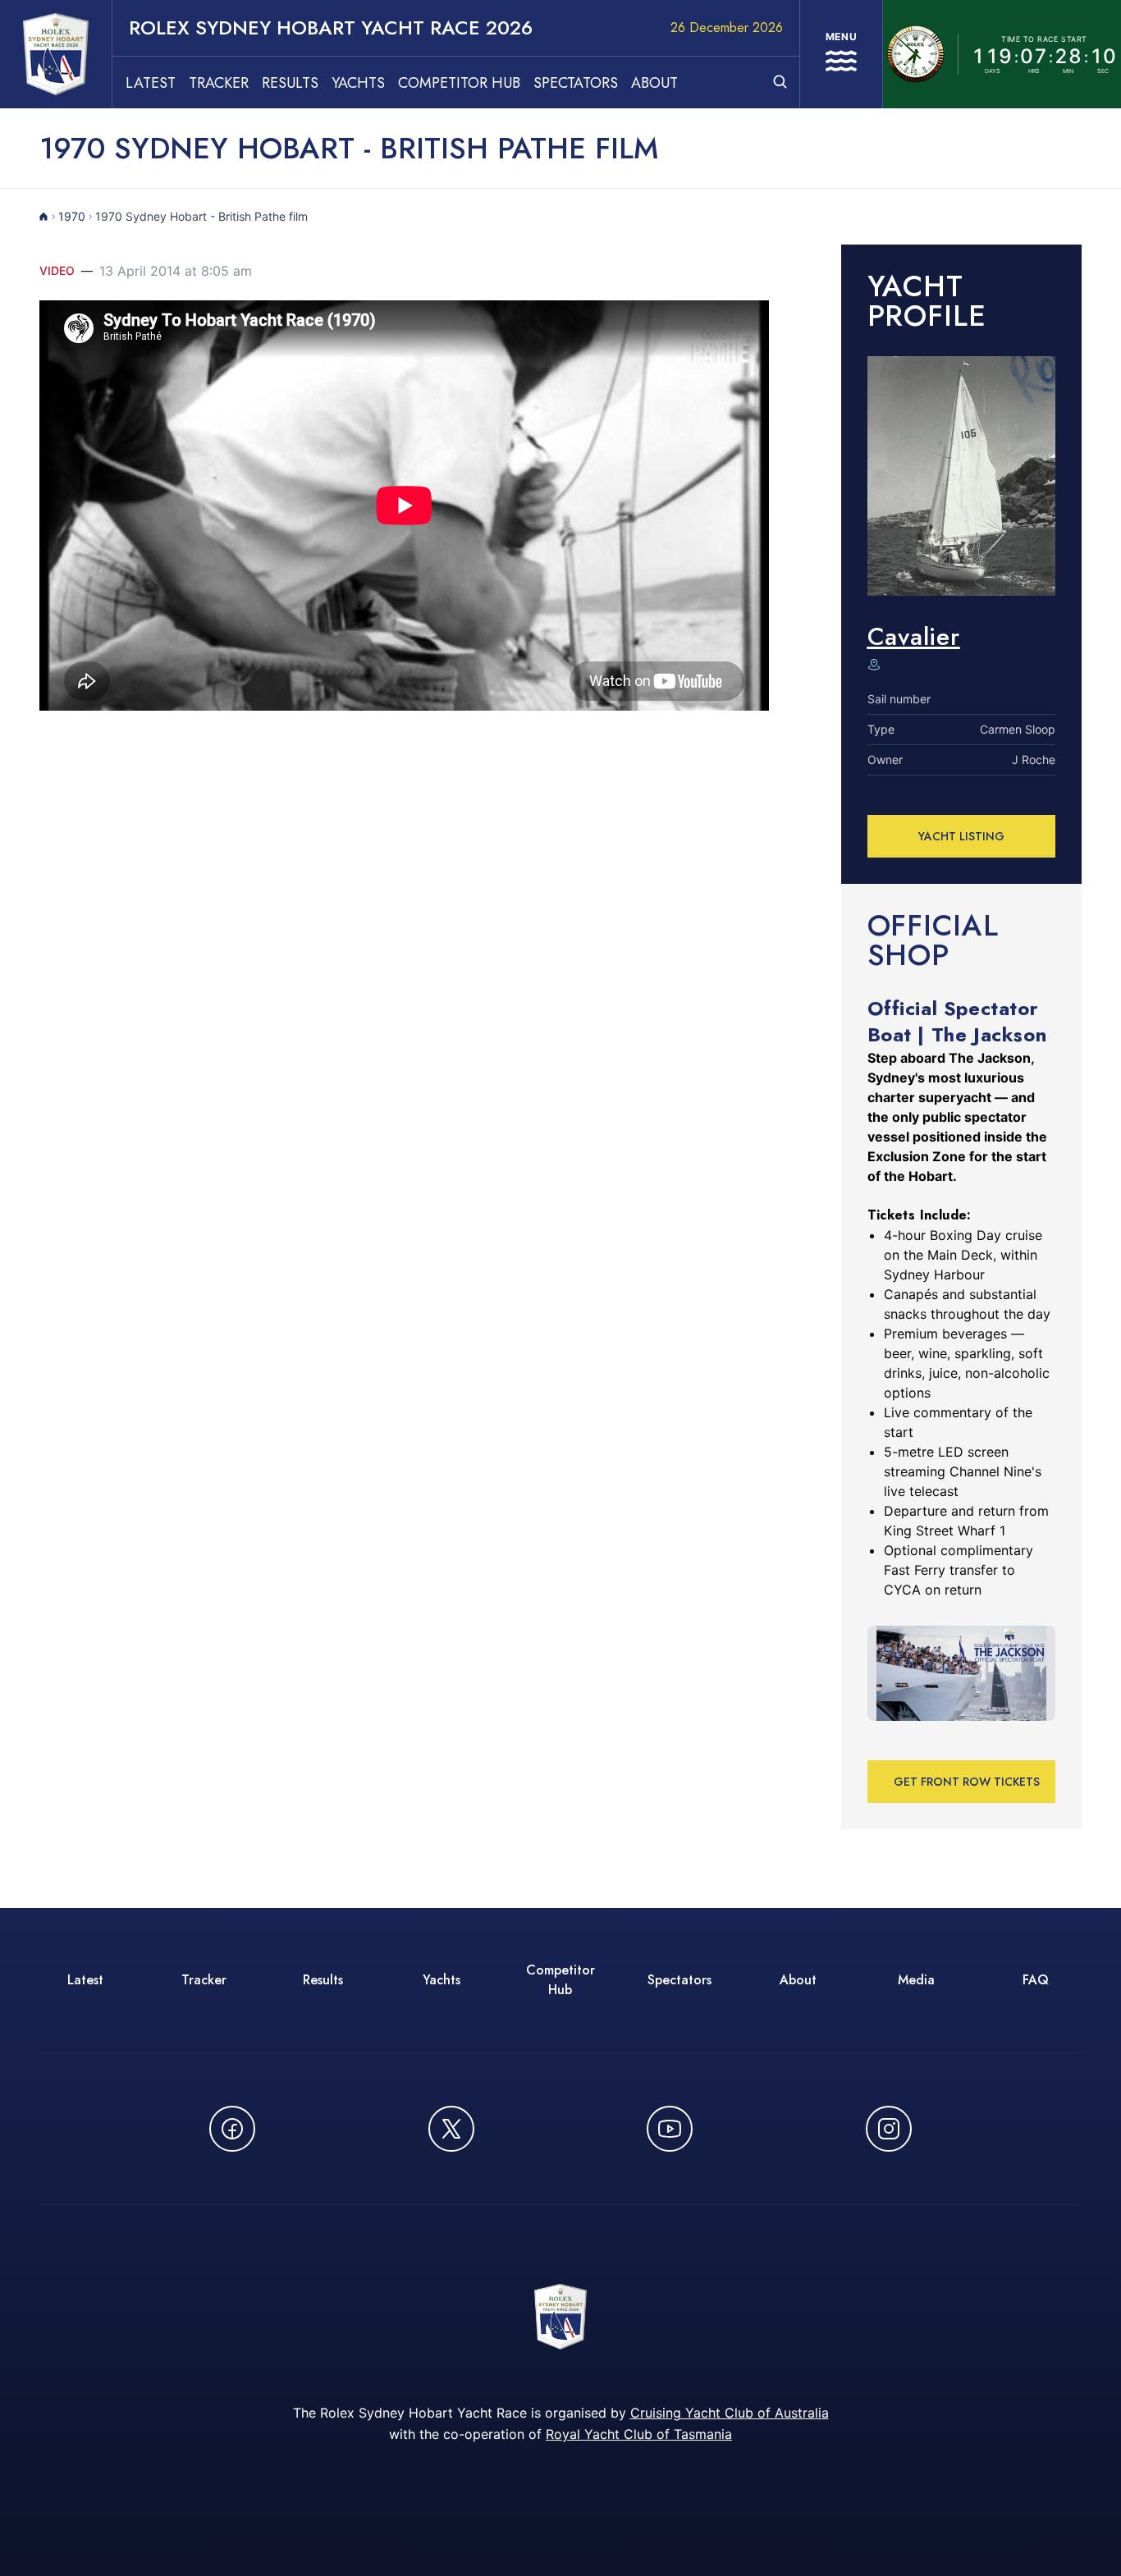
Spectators (576, 83)
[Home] (44, 217)
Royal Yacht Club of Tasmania (639, 2434)
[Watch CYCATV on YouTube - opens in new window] (670, 2129)
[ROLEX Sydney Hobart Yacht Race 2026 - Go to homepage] (56, 54)
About (654, 83)
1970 (72, 216)
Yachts (358, 83)
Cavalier (914, 636)
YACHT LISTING (961, 836)
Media (916, 1980)
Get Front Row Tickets (967, 1782)
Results (290, 83)
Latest (151, 83)
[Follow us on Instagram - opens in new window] (889, 2129)
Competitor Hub (459, 83)
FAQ (1036, 1980)
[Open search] (780, 82)
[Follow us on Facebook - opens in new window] (232, 2129)
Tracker (219, 83)
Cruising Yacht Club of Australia (730, 2413)
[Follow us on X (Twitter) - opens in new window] (451, 2129)
